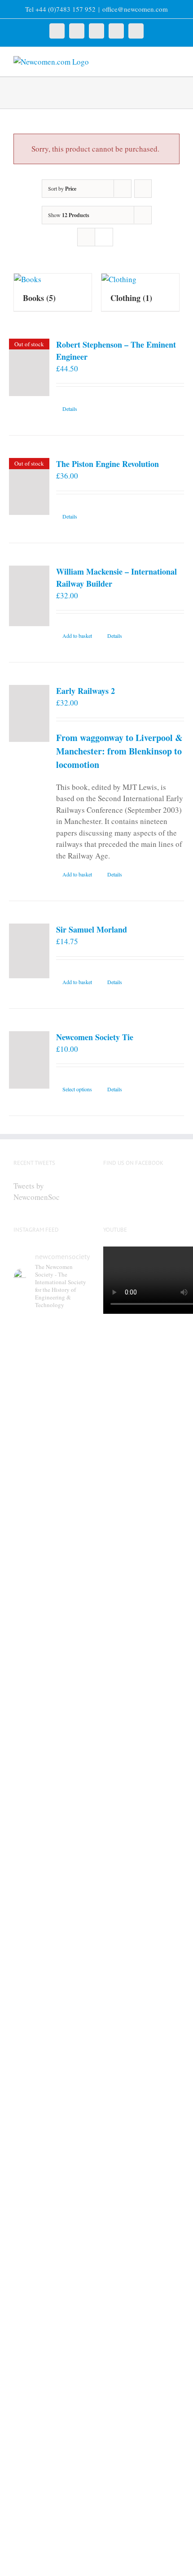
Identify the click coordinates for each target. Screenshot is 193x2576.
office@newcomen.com (135, 9)
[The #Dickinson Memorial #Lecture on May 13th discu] (52, 1656)
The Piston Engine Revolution (107, 464)
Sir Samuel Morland (92, 929)
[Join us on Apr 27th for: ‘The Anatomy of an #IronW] (52, 1872)
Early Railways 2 (86, 691)
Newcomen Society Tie (95, 1037)
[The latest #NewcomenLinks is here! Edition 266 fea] (52, 1428)
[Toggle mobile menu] (176, 61)
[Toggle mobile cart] (160, 61)
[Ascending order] (143, 189)
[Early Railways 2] (29, 713)
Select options (77, 1089)
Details (70, 409)
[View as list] (104, 237)
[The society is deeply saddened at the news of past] (52, 2059)
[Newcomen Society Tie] (29, 1060)
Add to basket (77, 636)
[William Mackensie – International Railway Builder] (29, 596)
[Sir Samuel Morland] (29, 951)
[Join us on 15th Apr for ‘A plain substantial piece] (52, 2258)
